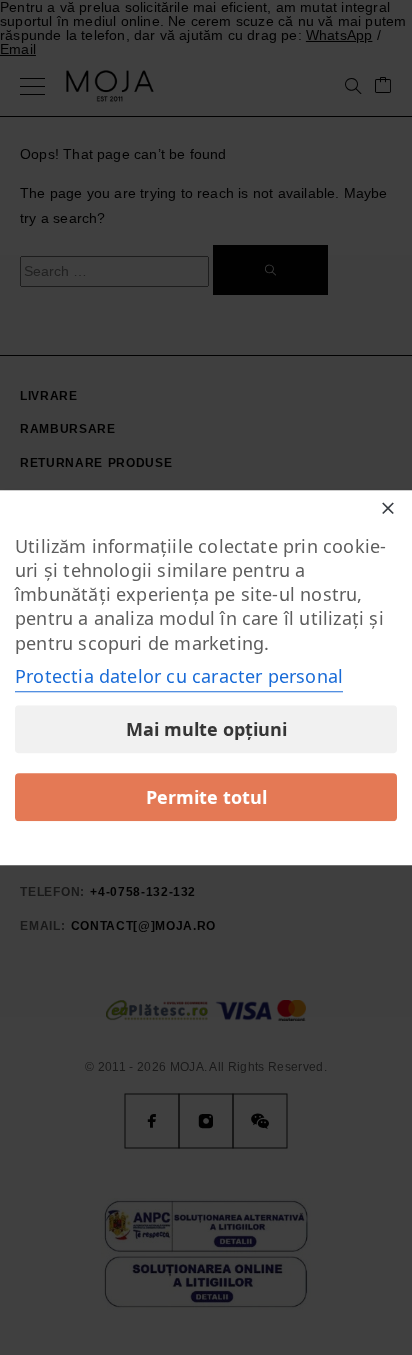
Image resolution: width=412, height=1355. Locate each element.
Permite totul (206, 797)
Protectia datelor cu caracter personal (179, 676)
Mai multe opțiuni (206, 729)
